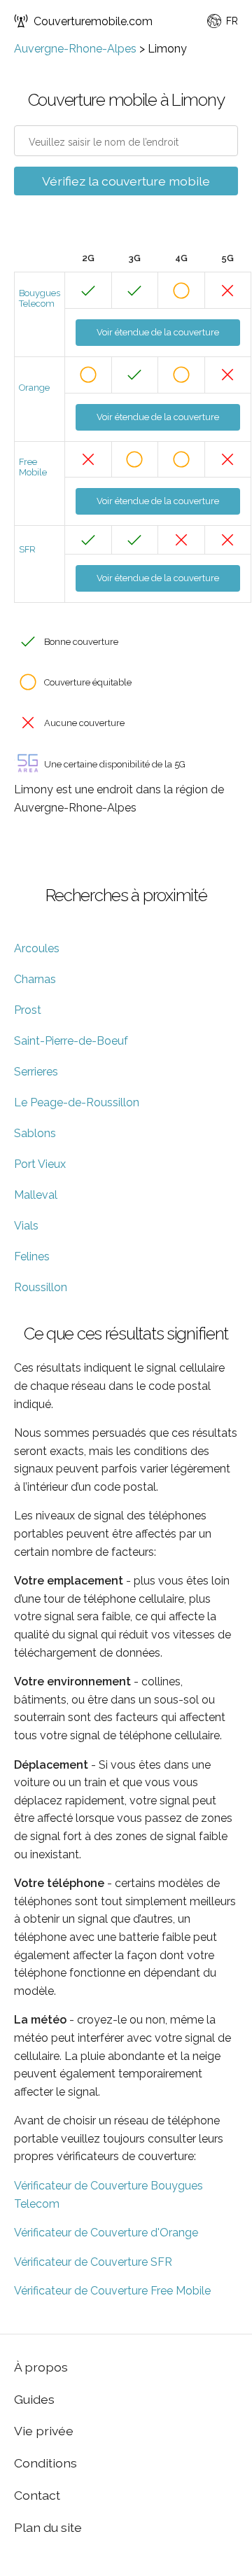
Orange (34, 388)
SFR (27, 549)
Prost (28, 1010)
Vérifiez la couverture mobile (126, 181)
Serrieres (36, 1072)
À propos (41, 2367)
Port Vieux (40, 1164)
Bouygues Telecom (40, 298)
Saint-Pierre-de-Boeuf (71, 1041)
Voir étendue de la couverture (158, 332)
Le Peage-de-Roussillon (77, 1102)
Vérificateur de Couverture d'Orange (106, 2233)
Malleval (36, 1195)
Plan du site (48, 2527)
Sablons (35, 1133)
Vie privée (44, 2431)
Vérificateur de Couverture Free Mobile (112, 2291)
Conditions (45, 2463)
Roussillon (41, 1287)
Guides (34, 2399)
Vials (26, 1226)
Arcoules (37, 948)
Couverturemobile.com (93, 21)
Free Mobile (33, 467)
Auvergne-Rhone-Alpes (75, 49)
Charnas (35, 979)
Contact (37, 2495)
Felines (32, 1256)
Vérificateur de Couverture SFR (93, 2262)
